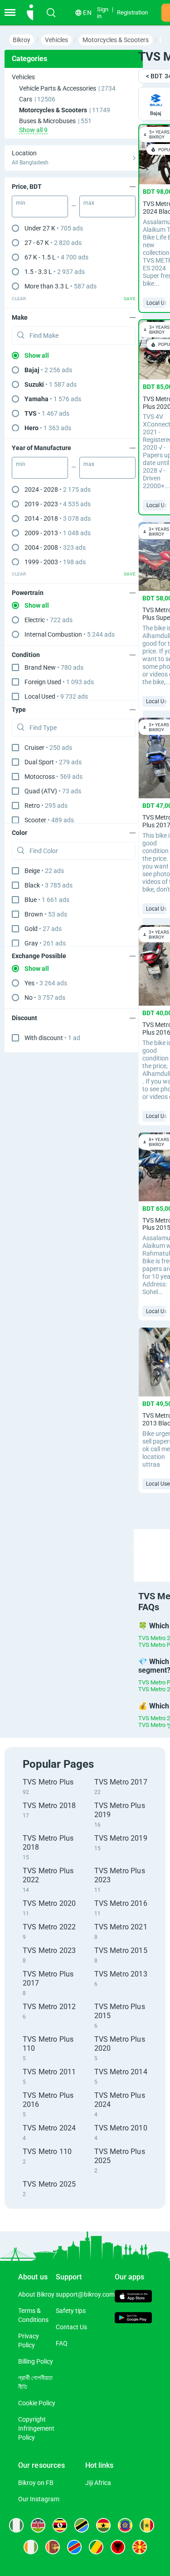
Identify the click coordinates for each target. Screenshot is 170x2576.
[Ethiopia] (125, 2525)
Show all (37, 355)
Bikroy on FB (36, 2483)
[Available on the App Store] (134, 2297)
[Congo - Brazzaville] (96, 2547)
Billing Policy (36, 2361)
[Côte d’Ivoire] (31, 2547)
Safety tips (71, 2311)
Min (21, 203)
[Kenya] (38, 2525)
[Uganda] (60, 2525)
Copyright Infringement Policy (36, 2428)
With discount (52, 1038)
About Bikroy (36, 2294)
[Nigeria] (16, 2525)
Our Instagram (39, 2499)
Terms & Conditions (33, 2315)
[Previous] (132, 1547)
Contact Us (71, 2327)
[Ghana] (103, 2525)
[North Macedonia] (140, 2547)
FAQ (62, 2343)
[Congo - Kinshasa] (74, 2547)
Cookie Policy (37, 2403)
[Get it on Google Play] (134, 2319)
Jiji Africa (98, 2483)
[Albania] (118, 2547)
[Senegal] (147, 2525)
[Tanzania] (82, 2525)
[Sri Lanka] (53, 2547)
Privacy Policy (29, 2341)
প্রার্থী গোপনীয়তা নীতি (35, 2382)
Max (89, 203)
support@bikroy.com (85, 2294)
